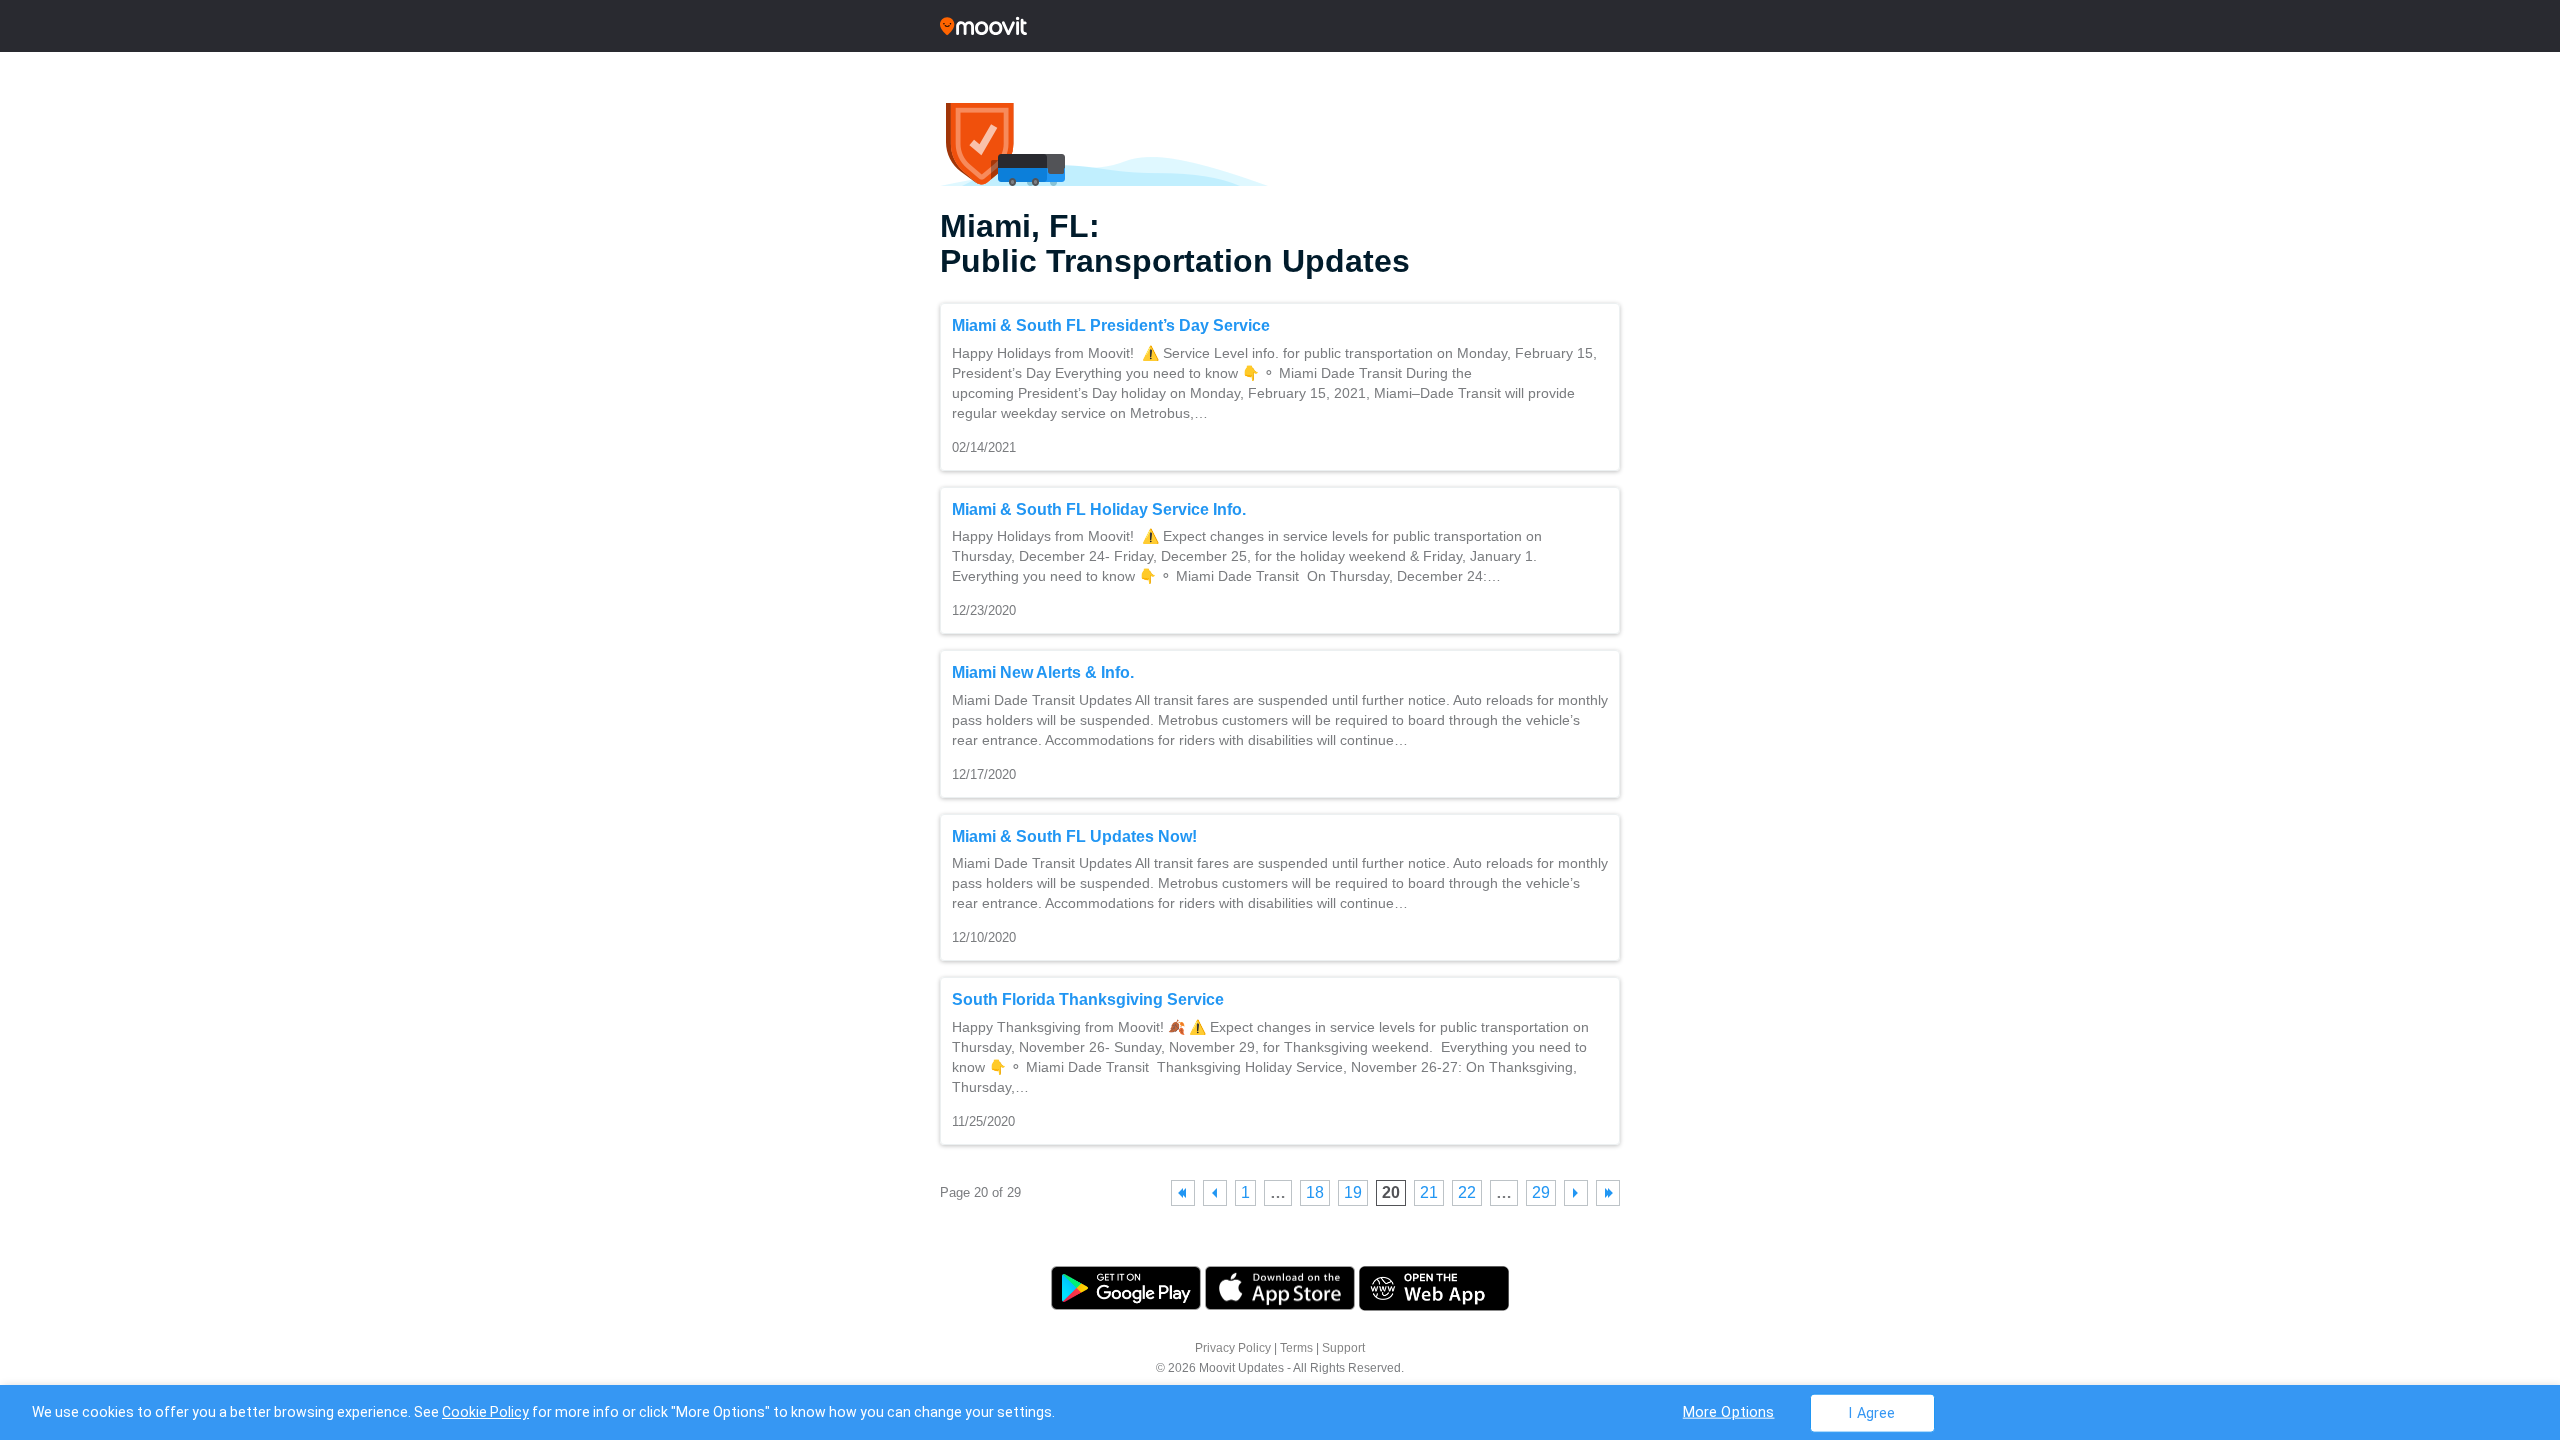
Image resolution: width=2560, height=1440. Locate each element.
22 (1467, 1192)
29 (1541, 1192)
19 (1353, 1192)
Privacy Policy (1233, 1348)
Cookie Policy (485, 1412)
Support (1343, 1348)
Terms (1296, 1348)
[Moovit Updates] (1280, 26)
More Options (1729, 1411)
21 (1429, 1192)
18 (1315, 1192)
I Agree (1871, 1412)
